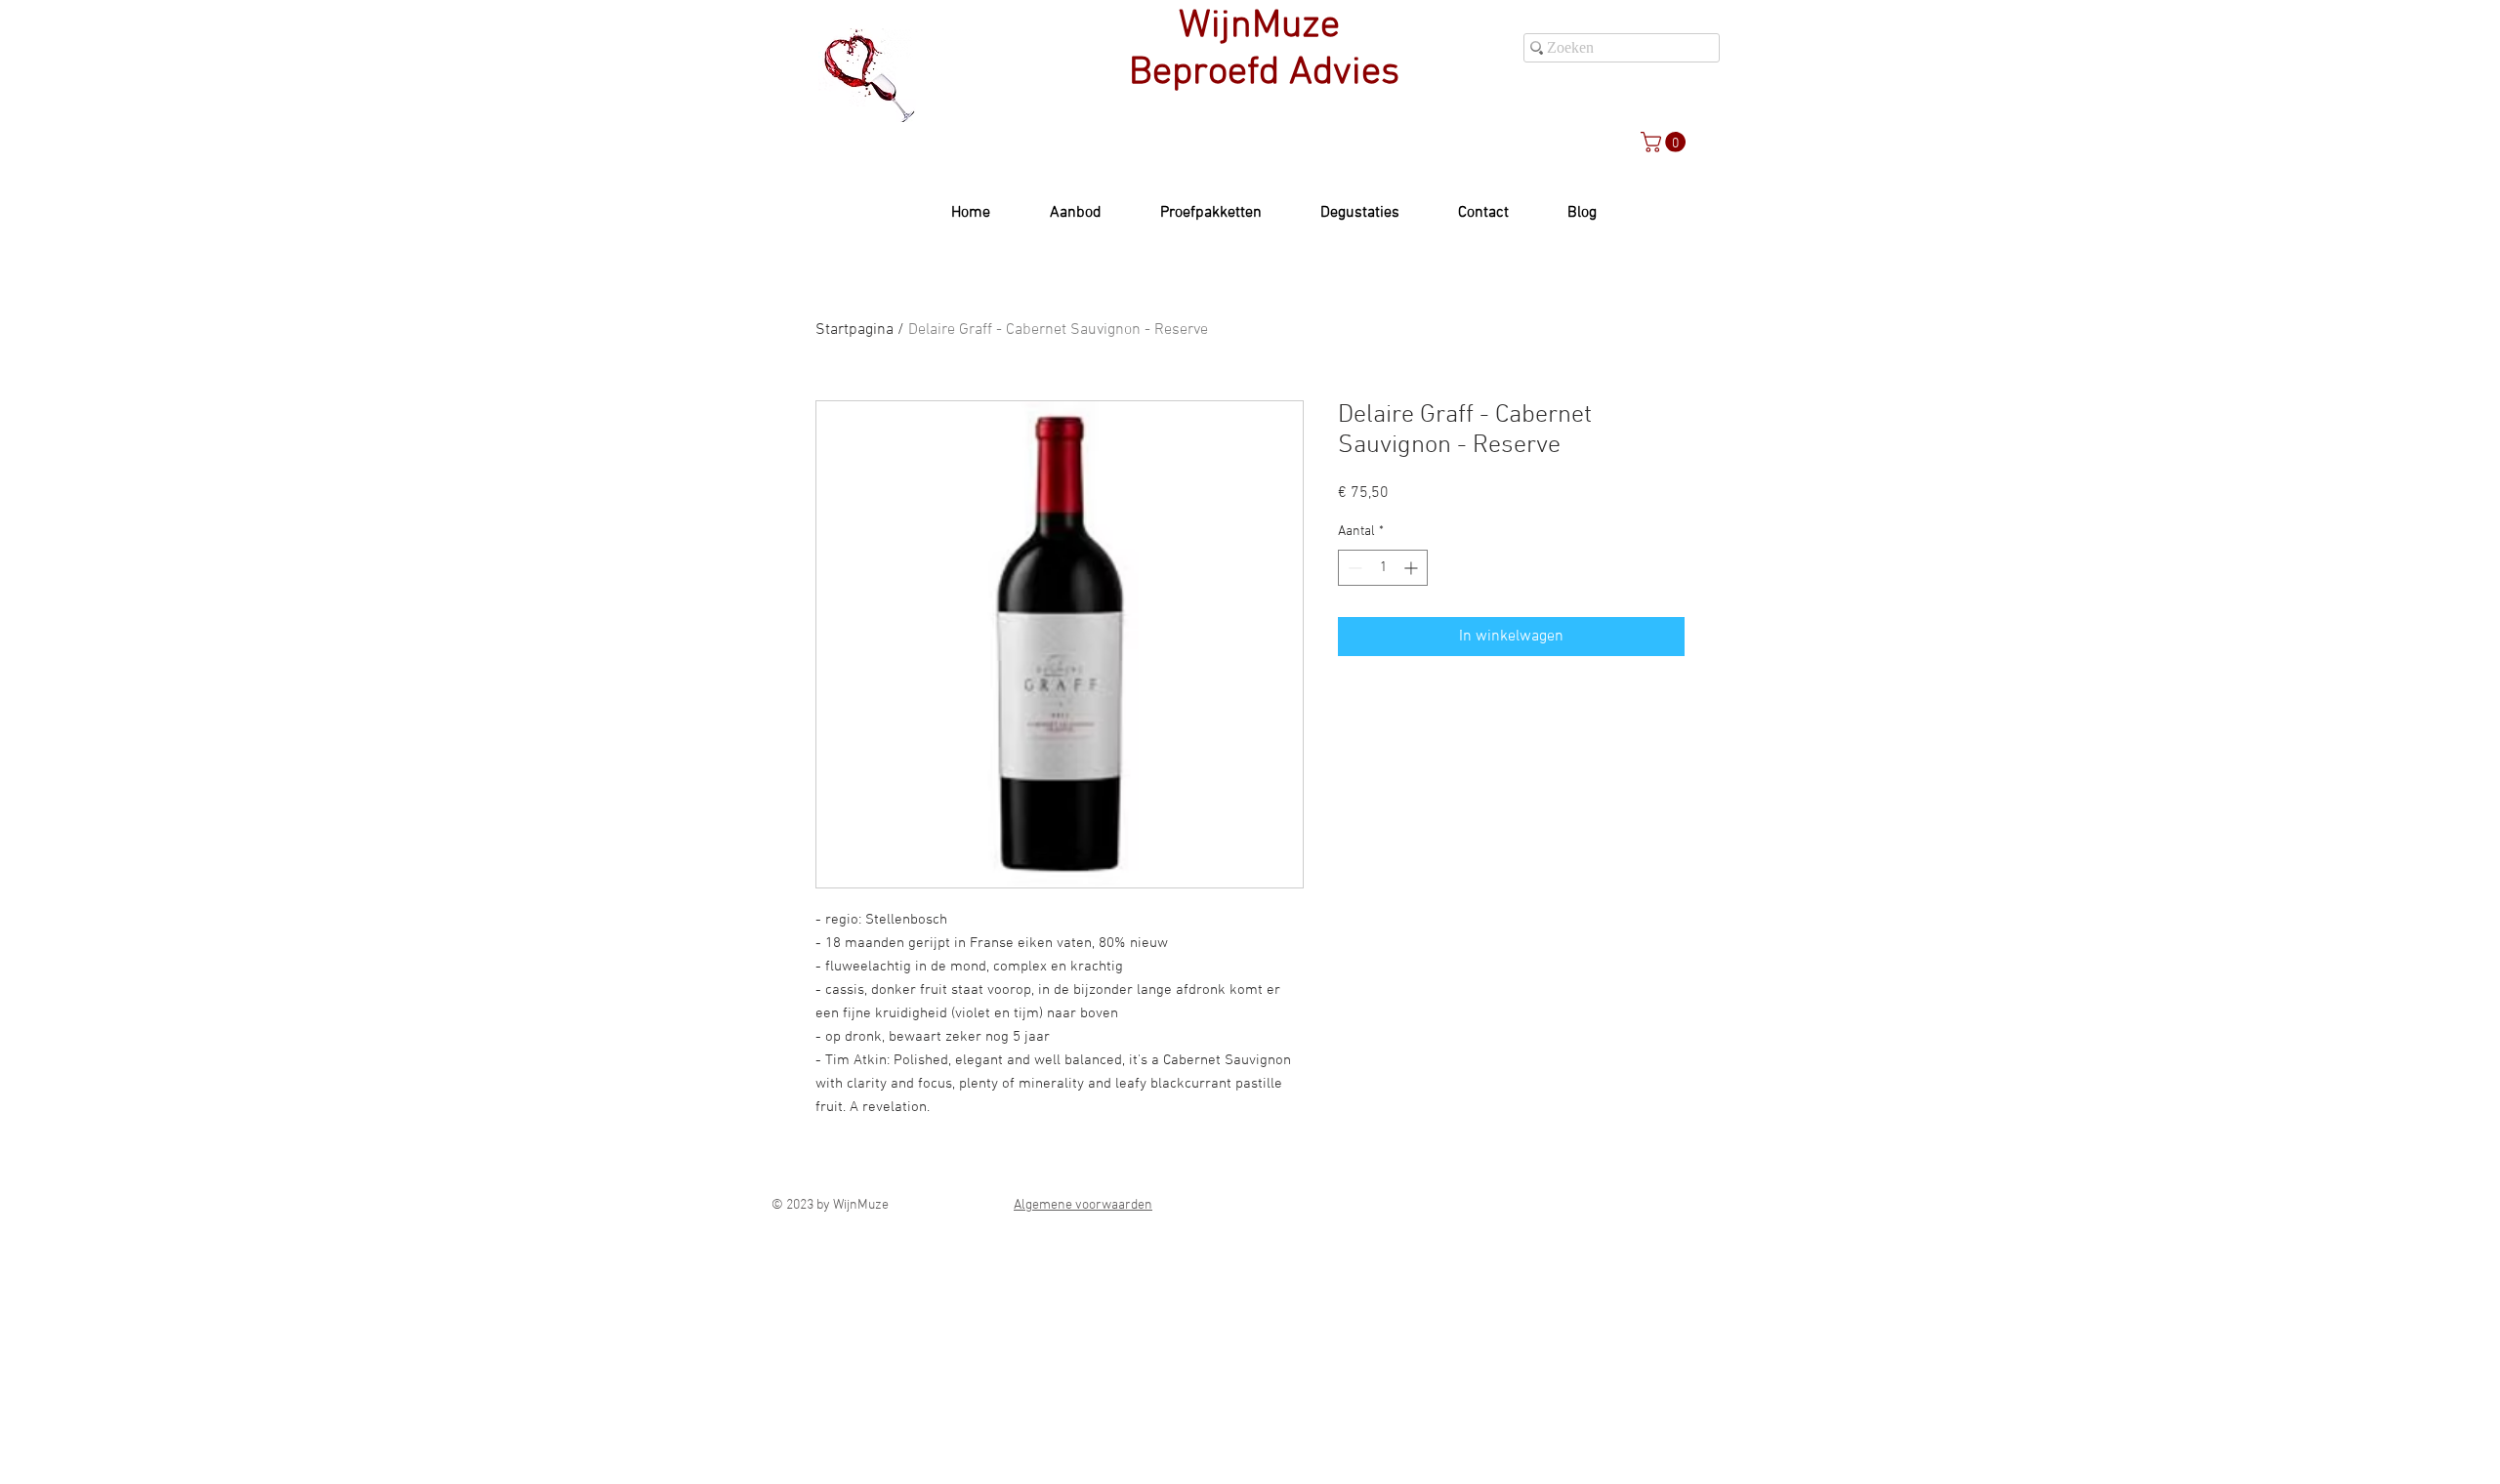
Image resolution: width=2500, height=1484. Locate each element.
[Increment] (1413, 568)
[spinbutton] (1383, 568)
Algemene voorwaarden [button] (1083, 1205)
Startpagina (854, 330)
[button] (1666, 142)
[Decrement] (1353, 568)
